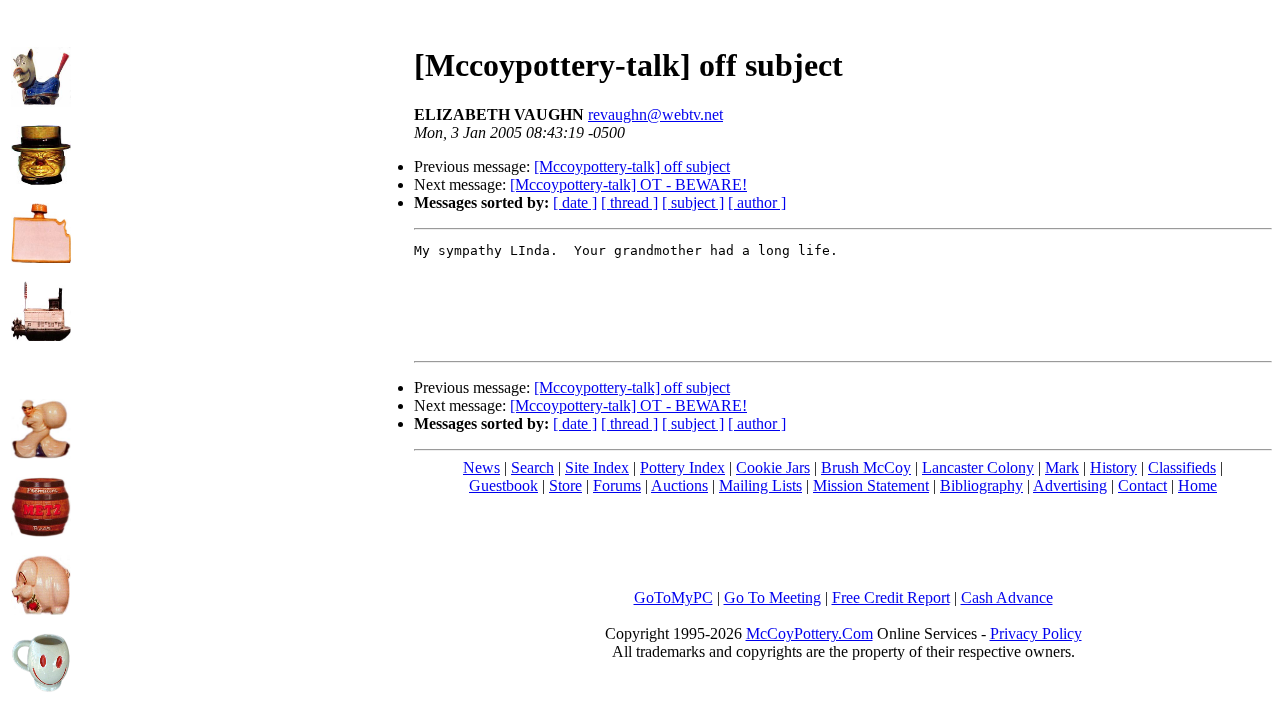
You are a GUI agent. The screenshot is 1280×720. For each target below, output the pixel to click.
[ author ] (757, 202)
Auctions (679, 485)
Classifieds (1182, 467)
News (481, 467)
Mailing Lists (760, 485)
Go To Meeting (772, 597)
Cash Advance (1007, 597)
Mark (1062, 467)
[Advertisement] (243, 151)
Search (532, 467)
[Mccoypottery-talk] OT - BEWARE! (628, 184)
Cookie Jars (773, 467)
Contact (1142, 485)
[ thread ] (629, 202)
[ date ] (575, 202)
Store (565, 485)
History (1113, 467)
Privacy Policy (1036, 633)
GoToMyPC (673, 597)
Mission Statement (871, 485)
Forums (617, 485)
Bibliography (981, 485)
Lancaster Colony (978, 467)
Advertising (1070, 485)
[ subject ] (693, 202)
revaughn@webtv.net (655, 114)
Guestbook (503, 485)
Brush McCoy (866, 467)
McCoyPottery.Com (809, 633)
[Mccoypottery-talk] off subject (632, 166)
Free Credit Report (891, 597)
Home (1197, 485)
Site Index (597, 467)
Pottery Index (682, 467)
